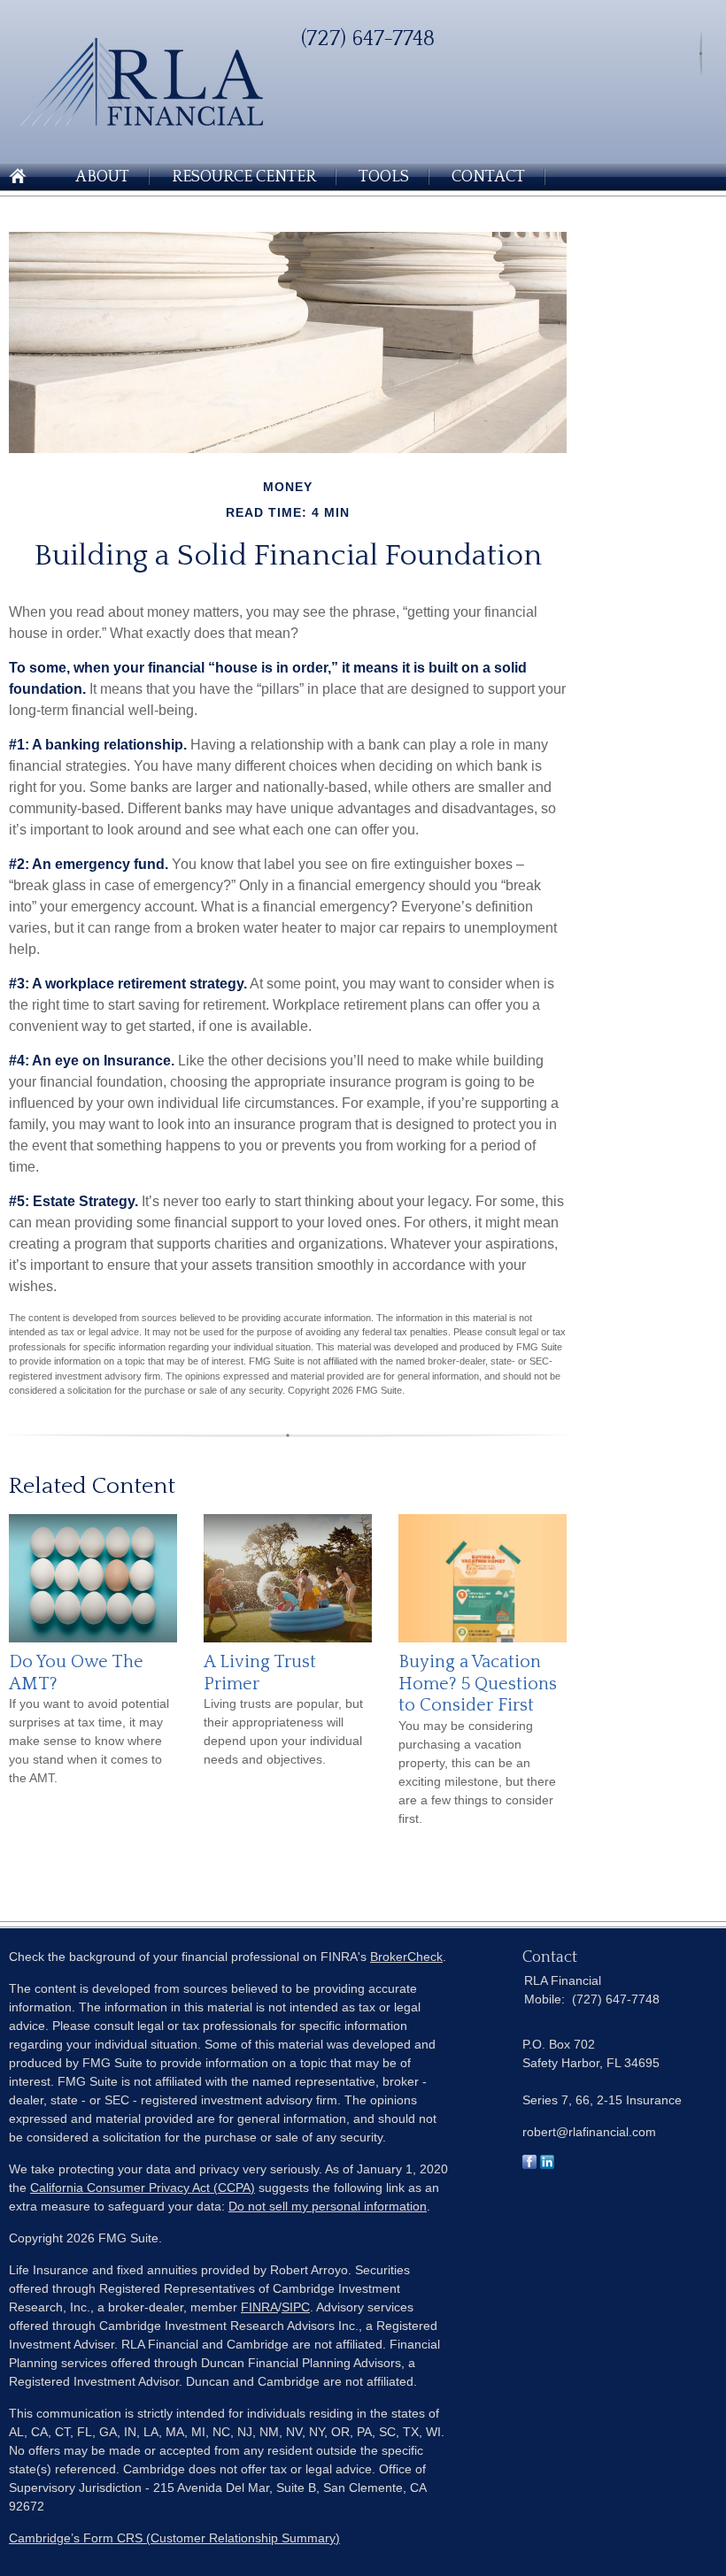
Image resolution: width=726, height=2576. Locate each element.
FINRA (259, 2307)
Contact (488, 177)
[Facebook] (529, 2165)
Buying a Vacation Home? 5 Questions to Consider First (478, 1684)
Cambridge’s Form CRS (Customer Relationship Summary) (174, 2538)
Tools (384, 177)
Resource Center (244, 177)
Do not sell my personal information (328, 2206)
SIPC (296, 2307)
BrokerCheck (406, 1957)
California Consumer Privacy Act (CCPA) (143, 2188)
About (102, 177)
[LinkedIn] (547, 2165)
